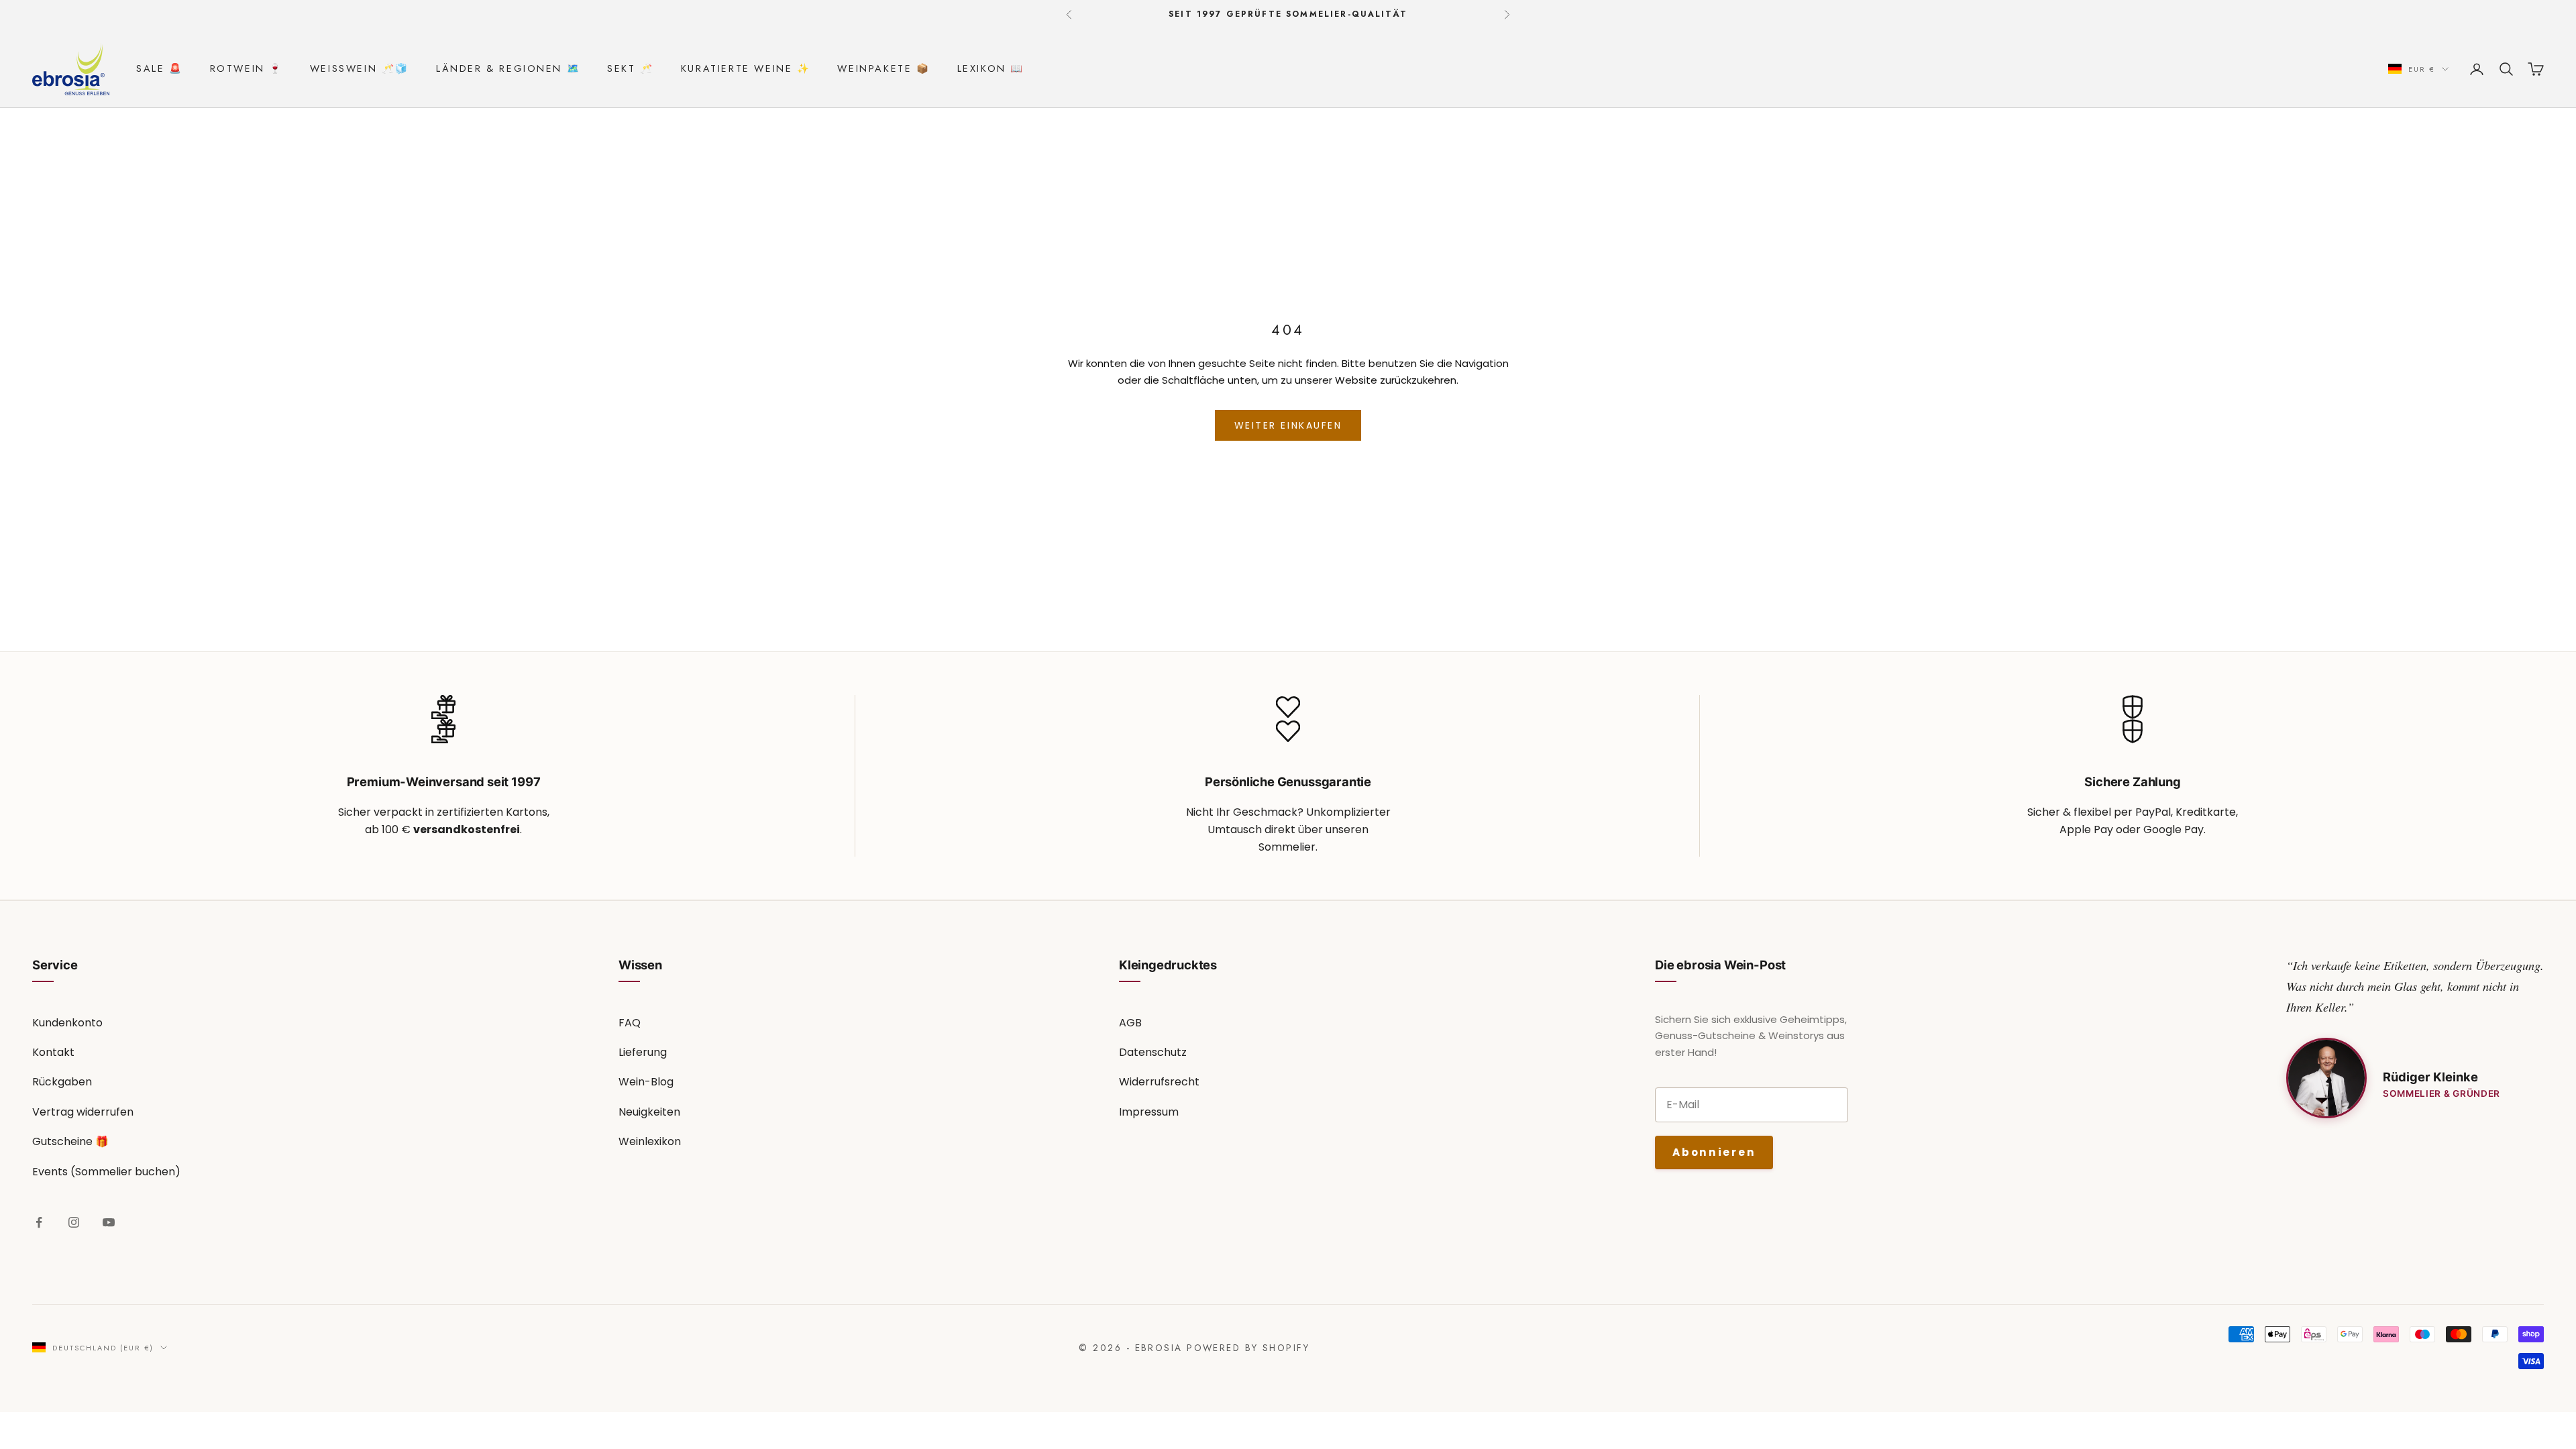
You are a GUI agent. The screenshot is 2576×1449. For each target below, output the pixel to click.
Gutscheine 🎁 (70, 1141)
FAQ (630, 1023)
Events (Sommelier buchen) (106, 1172)
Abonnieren (1714, 1152)
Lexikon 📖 (991, 68)
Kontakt (53, 1052)
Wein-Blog (646, 1082)
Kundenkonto (67, 1023)
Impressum (1149, 1112)
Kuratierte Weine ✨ (746, 68)
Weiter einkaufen (1288, 425)
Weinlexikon (650, 1141)
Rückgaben (62, 1082)
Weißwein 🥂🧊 (360, 68)
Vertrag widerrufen (83, 1112)
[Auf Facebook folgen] (39, 1222)
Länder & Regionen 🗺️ (508, 68)
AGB (1130, 1023)
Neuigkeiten (649, 1112)
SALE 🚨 (160, 68)
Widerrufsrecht (1159, 1082)
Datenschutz (1153, 1052)
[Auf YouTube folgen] (109, 1222)
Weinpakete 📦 (883, 68)
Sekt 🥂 (631, 68)
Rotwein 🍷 (247, 68)
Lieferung (643, 1052)
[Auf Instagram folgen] (74, 1222)
